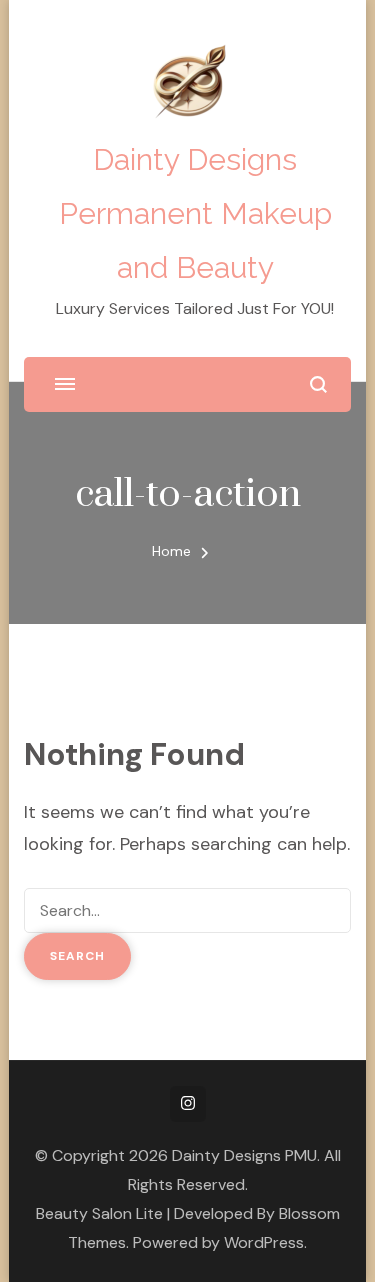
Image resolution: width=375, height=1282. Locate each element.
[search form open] (318, 384)
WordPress (264, 1242)
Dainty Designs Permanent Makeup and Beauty (195, 213)
